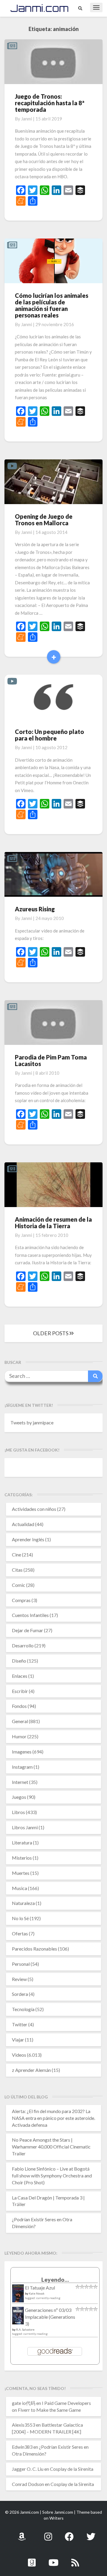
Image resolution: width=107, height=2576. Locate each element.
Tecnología (23, 2009)
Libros (18, 1812)
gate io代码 (24, 2403)
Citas (17, 1570)
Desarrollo (23, 1645)
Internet (20, 1782)
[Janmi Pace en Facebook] (69, 2533)
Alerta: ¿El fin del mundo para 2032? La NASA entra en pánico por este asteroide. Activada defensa (53, 2118)
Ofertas (20, 1933)
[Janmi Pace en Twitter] (91, 2533)
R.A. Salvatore (25, 2329)
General (20, 1721)
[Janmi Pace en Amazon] (22, 2533)
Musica (19, 1888)
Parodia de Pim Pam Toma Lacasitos (51, 1060)
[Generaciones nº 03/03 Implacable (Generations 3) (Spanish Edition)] (18, 2317)
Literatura (22, 1842)
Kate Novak (37, 2293)
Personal (21, 1964)
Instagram (22, 1767)
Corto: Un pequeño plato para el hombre (49, 735)
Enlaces (20, 1676)
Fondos (19, 1706)
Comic (19, 1585)
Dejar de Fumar (27, 1630)
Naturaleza (23, 1903)
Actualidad (23, 1524)
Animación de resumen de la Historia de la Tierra (53, 1223)
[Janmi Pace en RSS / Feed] (75, 2559)
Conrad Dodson (28, 2484)
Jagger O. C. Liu (28, 2469)
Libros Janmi (25, 1827)
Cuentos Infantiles (30, 1615)
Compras (21, 1600)
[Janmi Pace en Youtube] (53, 2559)
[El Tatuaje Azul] (18, 2296)
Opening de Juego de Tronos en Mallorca (44, 520)
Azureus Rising (35, 909)
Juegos (19, 1797)
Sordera (20, 1994)
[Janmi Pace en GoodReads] (32, 2559)
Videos (19, 2055)
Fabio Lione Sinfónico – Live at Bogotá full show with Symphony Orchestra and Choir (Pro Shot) (52, 2175)
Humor (19, 1736)
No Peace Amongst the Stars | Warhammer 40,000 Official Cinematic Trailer (51, 2147)
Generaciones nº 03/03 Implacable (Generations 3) (50, 2317)
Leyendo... (55, 2280)
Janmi (27, 119)
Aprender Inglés (28, 1539)
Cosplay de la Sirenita (72, 2469)
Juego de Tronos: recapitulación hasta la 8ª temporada (50, 103)
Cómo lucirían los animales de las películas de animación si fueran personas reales (52, 305)
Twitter (20, 2024)
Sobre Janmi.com (58, 2512)
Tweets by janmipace (32, 1422)
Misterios (22, 1858)
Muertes (21, 1873)
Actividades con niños (34, 1509)
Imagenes (22, 1752)
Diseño (19, 1661)
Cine (16, 1555)
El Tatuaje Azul (40, 2288)
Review (19, 1979)
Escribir (20, 1691)
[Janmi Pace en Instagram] (48, 2533)
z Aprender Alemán (31, 2070)
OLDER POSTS (51, 1333)
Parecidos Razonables (34, 1949)
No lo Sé (20, 1918)
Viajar (18, 2040)
